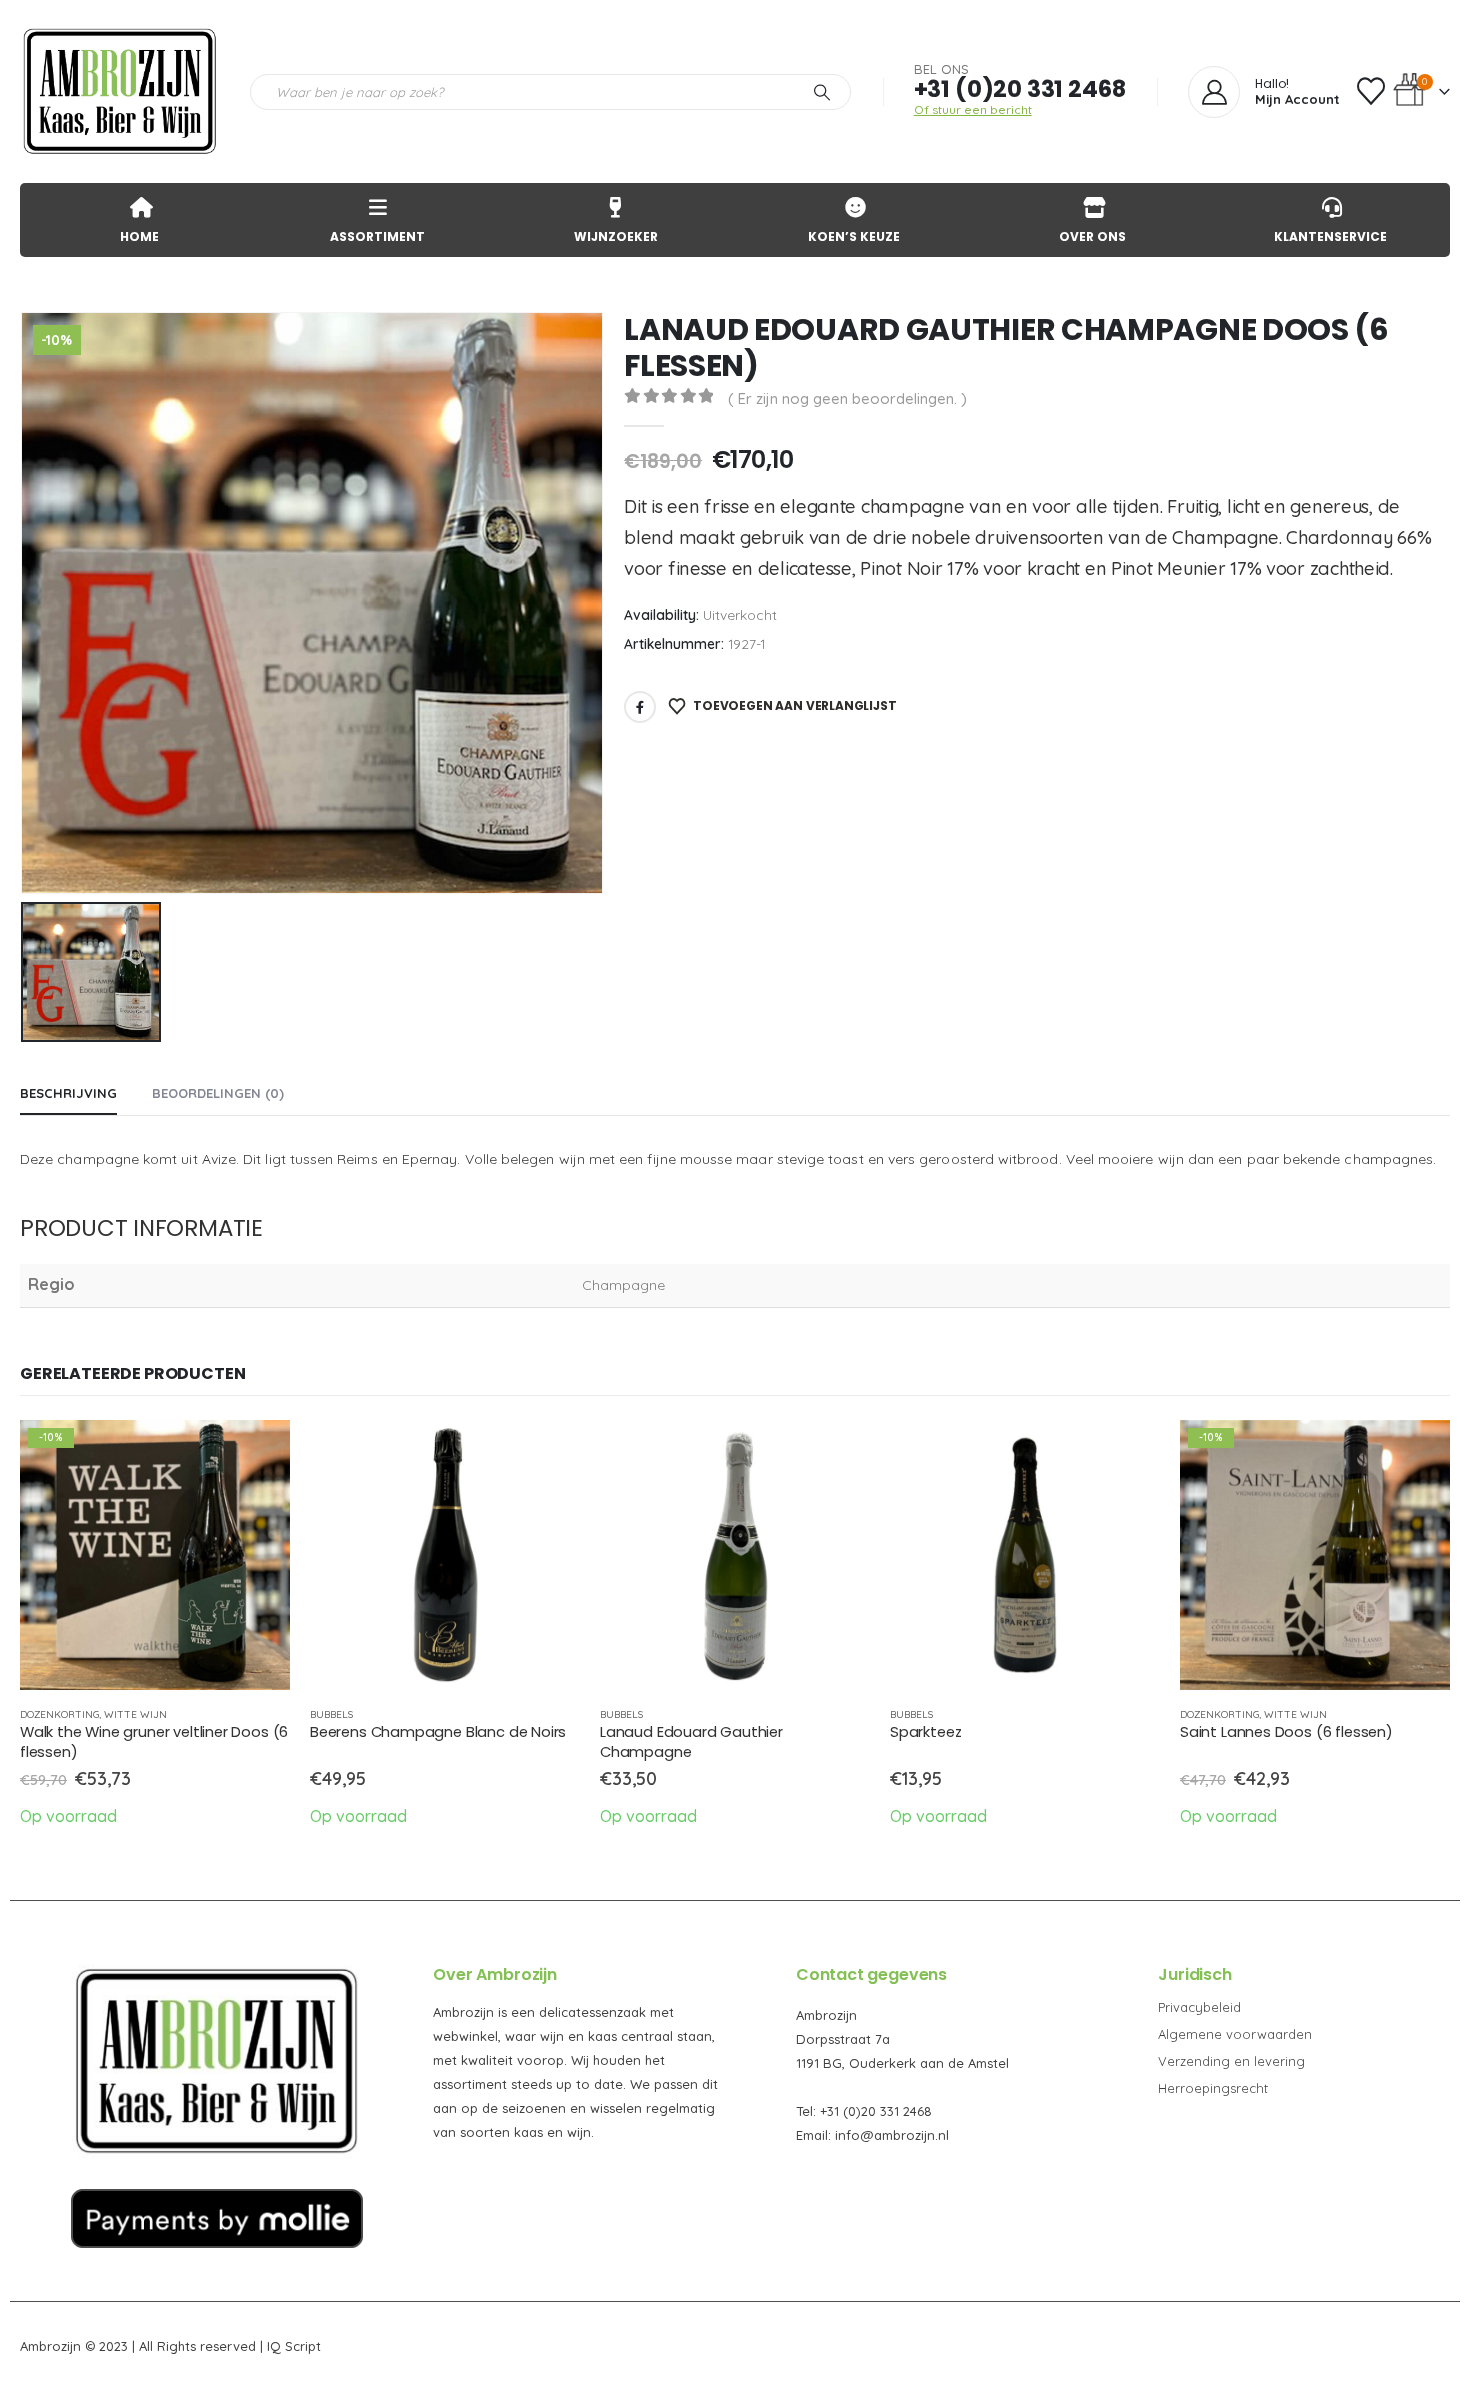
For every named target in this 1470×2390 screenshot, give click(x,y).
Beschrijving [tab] (68, 1093)
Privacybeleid (1199, 2007)
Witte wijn (135, 1714)
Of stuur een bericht (973, 109)
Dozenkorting (59, 1714)
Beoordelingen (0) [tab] (218, 1093)
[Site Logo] (120, 91)
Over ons (1092, 236)
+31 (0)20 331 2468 (1020, 89)
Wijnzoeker (616, 236)
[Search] (822, 92)
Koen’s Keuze (854, 236)
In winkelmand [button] (257, 1453)
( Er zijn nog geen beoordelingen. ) (847, 398)
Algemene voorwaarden (1235, 2034)
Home (139, 236)
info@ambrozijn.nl (892, 2135)
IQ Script (294, 2346)
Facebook (640, 707)
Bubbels (331, 1714)
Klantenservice (1330, 236)
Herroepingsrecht (1213, 2088)
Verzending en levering (1231, 2061)
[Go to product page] (445, 1555)
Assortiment (377, 236)
